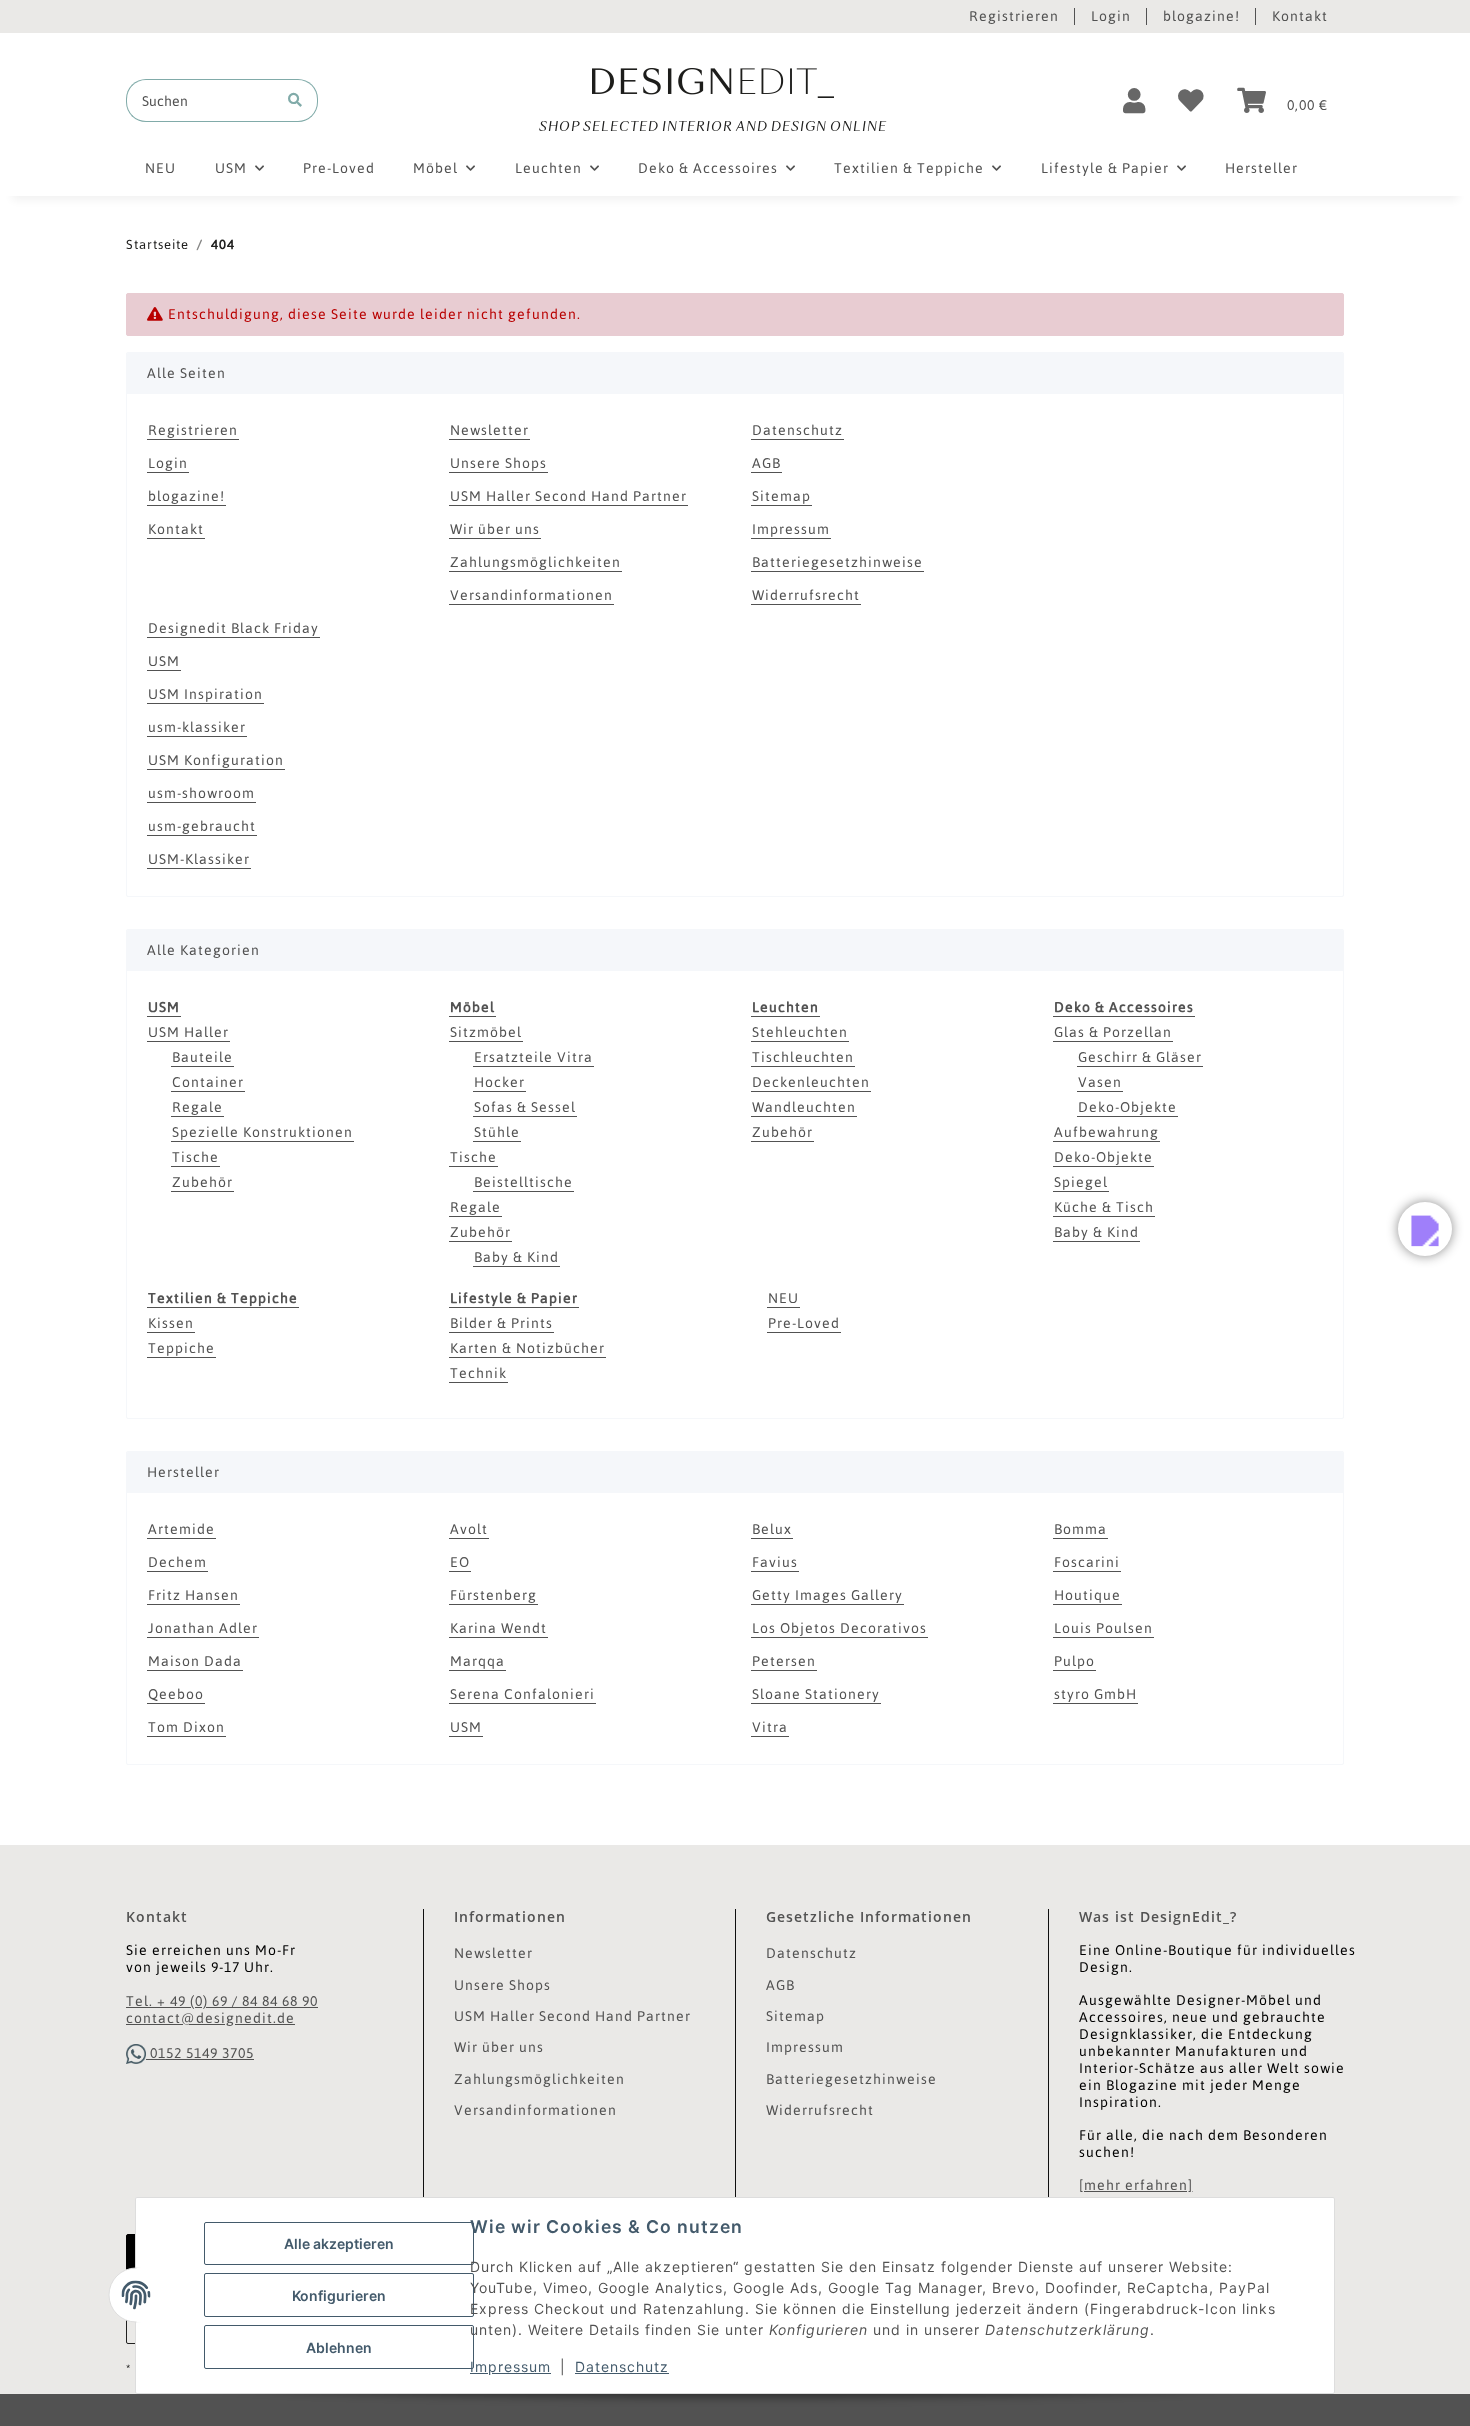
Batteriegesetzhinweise (837, 562)
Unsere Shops (498, 463)
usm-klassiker (197, 727)
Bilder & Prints (501, 1323)
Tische (195, 1157)
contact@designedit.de (210, 2018)
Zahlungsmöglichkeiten (535, 562)
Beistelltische (523, 1182)
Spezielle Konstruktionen (262, 1132)
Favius (775, 1562)
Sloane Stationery (816, 1694)
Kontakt (1300, 16)
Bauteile (202, 1057)
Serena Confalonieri (522, 1694)
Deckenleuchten (811, 1082)
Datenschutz (622, 2366)
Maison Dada (195, 1661)
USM (164, 661)
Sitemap (781, 496)
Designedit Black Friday (233, 628)
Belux (772, 1529)
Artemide (181, 1529)
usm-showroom (201, 793)
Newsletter (489, 430)
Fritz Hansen (193, 1595)
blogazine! (1201, 16)
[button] (1134, 101)
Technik (478, 1373)
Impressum (510, 2366)
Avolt (469, 1529)
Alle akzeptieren (339, 2243)
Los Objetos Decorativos (839, 1628)
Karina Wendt (498, 1628)
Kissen (171, 1323)
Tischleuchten (803, 1057)
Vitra (770, 1727)
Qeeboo (176, 1694)
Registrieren (1014, 16)
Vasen (1100, 1082)
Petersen (784, 1661)
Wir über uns (495, 529)
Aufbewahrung (1106, 1132)
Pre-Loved (804, 1323)
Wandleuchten (804, 1107)
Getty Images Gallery (827, 1595)
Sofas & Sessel (525, 1107)
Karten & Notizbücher (527, 1348)
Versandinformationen (531, 595)
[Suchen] (295, 100)
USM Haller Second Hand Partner (568, 496)
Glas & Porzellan (1113, 1032)
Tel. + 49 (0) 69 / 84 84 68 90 (222, 2001)
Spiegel (1081, 1182)
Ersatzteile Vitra (533, 1057)
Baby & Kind (516, 1257)
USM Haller (188, 1032)
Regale (197, 1107)
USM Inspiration (205, 694)
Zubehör (202, 1182)
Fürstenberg (493, 1595)
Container (208, 1082)
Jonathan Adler (203, 1628)
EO (460, 1562)
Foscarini (1087, 1562)
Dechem (177, 1562)
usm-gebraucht (202, 826)
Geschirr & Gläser (1140, 1057)
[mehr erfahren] (1136, 2185)
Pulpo (1074, 1661)
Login (1111, 16)
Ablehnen (339, 2347)
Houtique (1087, 1595)
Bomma (1080, 1529)
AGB (766, 463)
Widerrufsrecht (806, 595)
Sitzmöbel (486, 1032)
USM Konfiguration (216, 760)
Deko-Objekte (1127, 1107)
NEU (783, 1298)
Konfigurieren (339, 2295)
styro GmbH (1095, 1694)
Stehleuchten (800, 1032)
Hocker (499, 1082)
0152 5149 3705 (200, 2053)
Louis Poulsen (1103, 1628)
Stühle (497, 1132)
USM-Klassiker (199, 859)
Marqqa (477, 1661)
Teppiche (181, 1348)
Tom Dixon (186, 1727)
